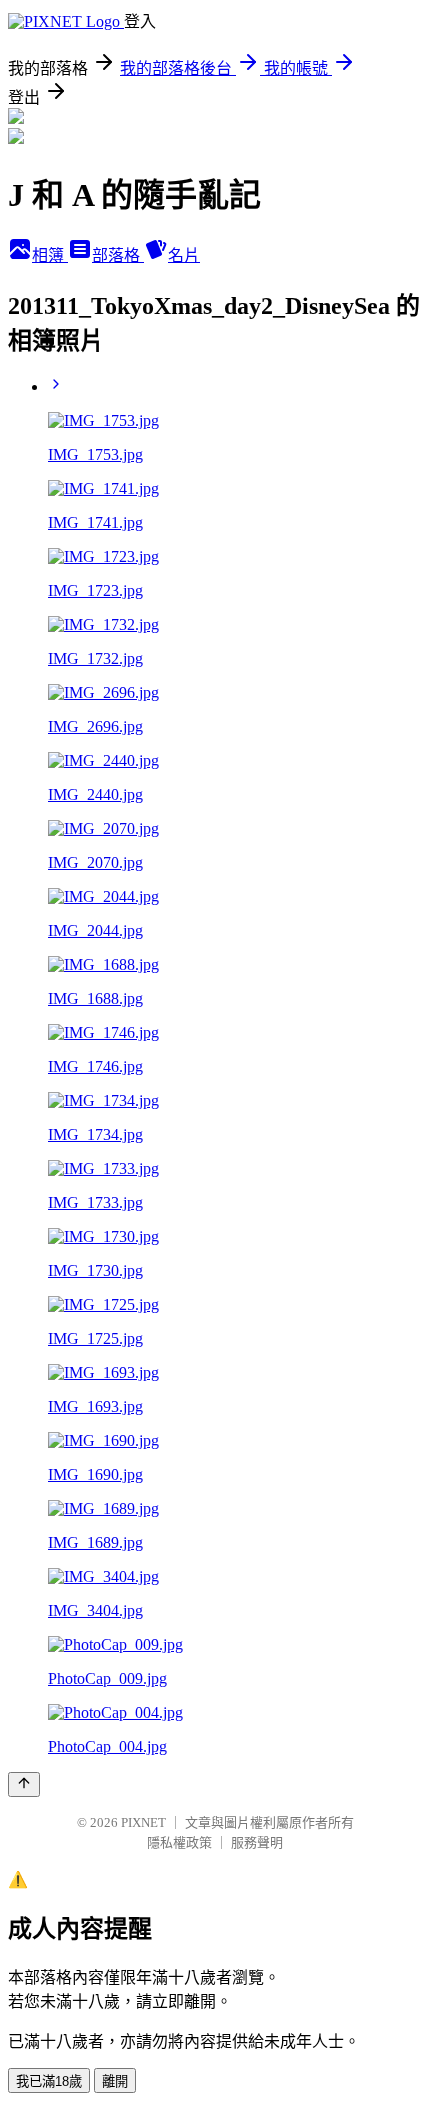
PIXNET (143, 1822)
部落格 (118, 255)
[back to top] (24, 1784)
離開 (115, 2081)
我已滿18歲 (49, 2081)
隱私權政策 (179, 1842)
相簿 (50, 255)
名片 (184, 255)
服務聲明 (257, 1842)
